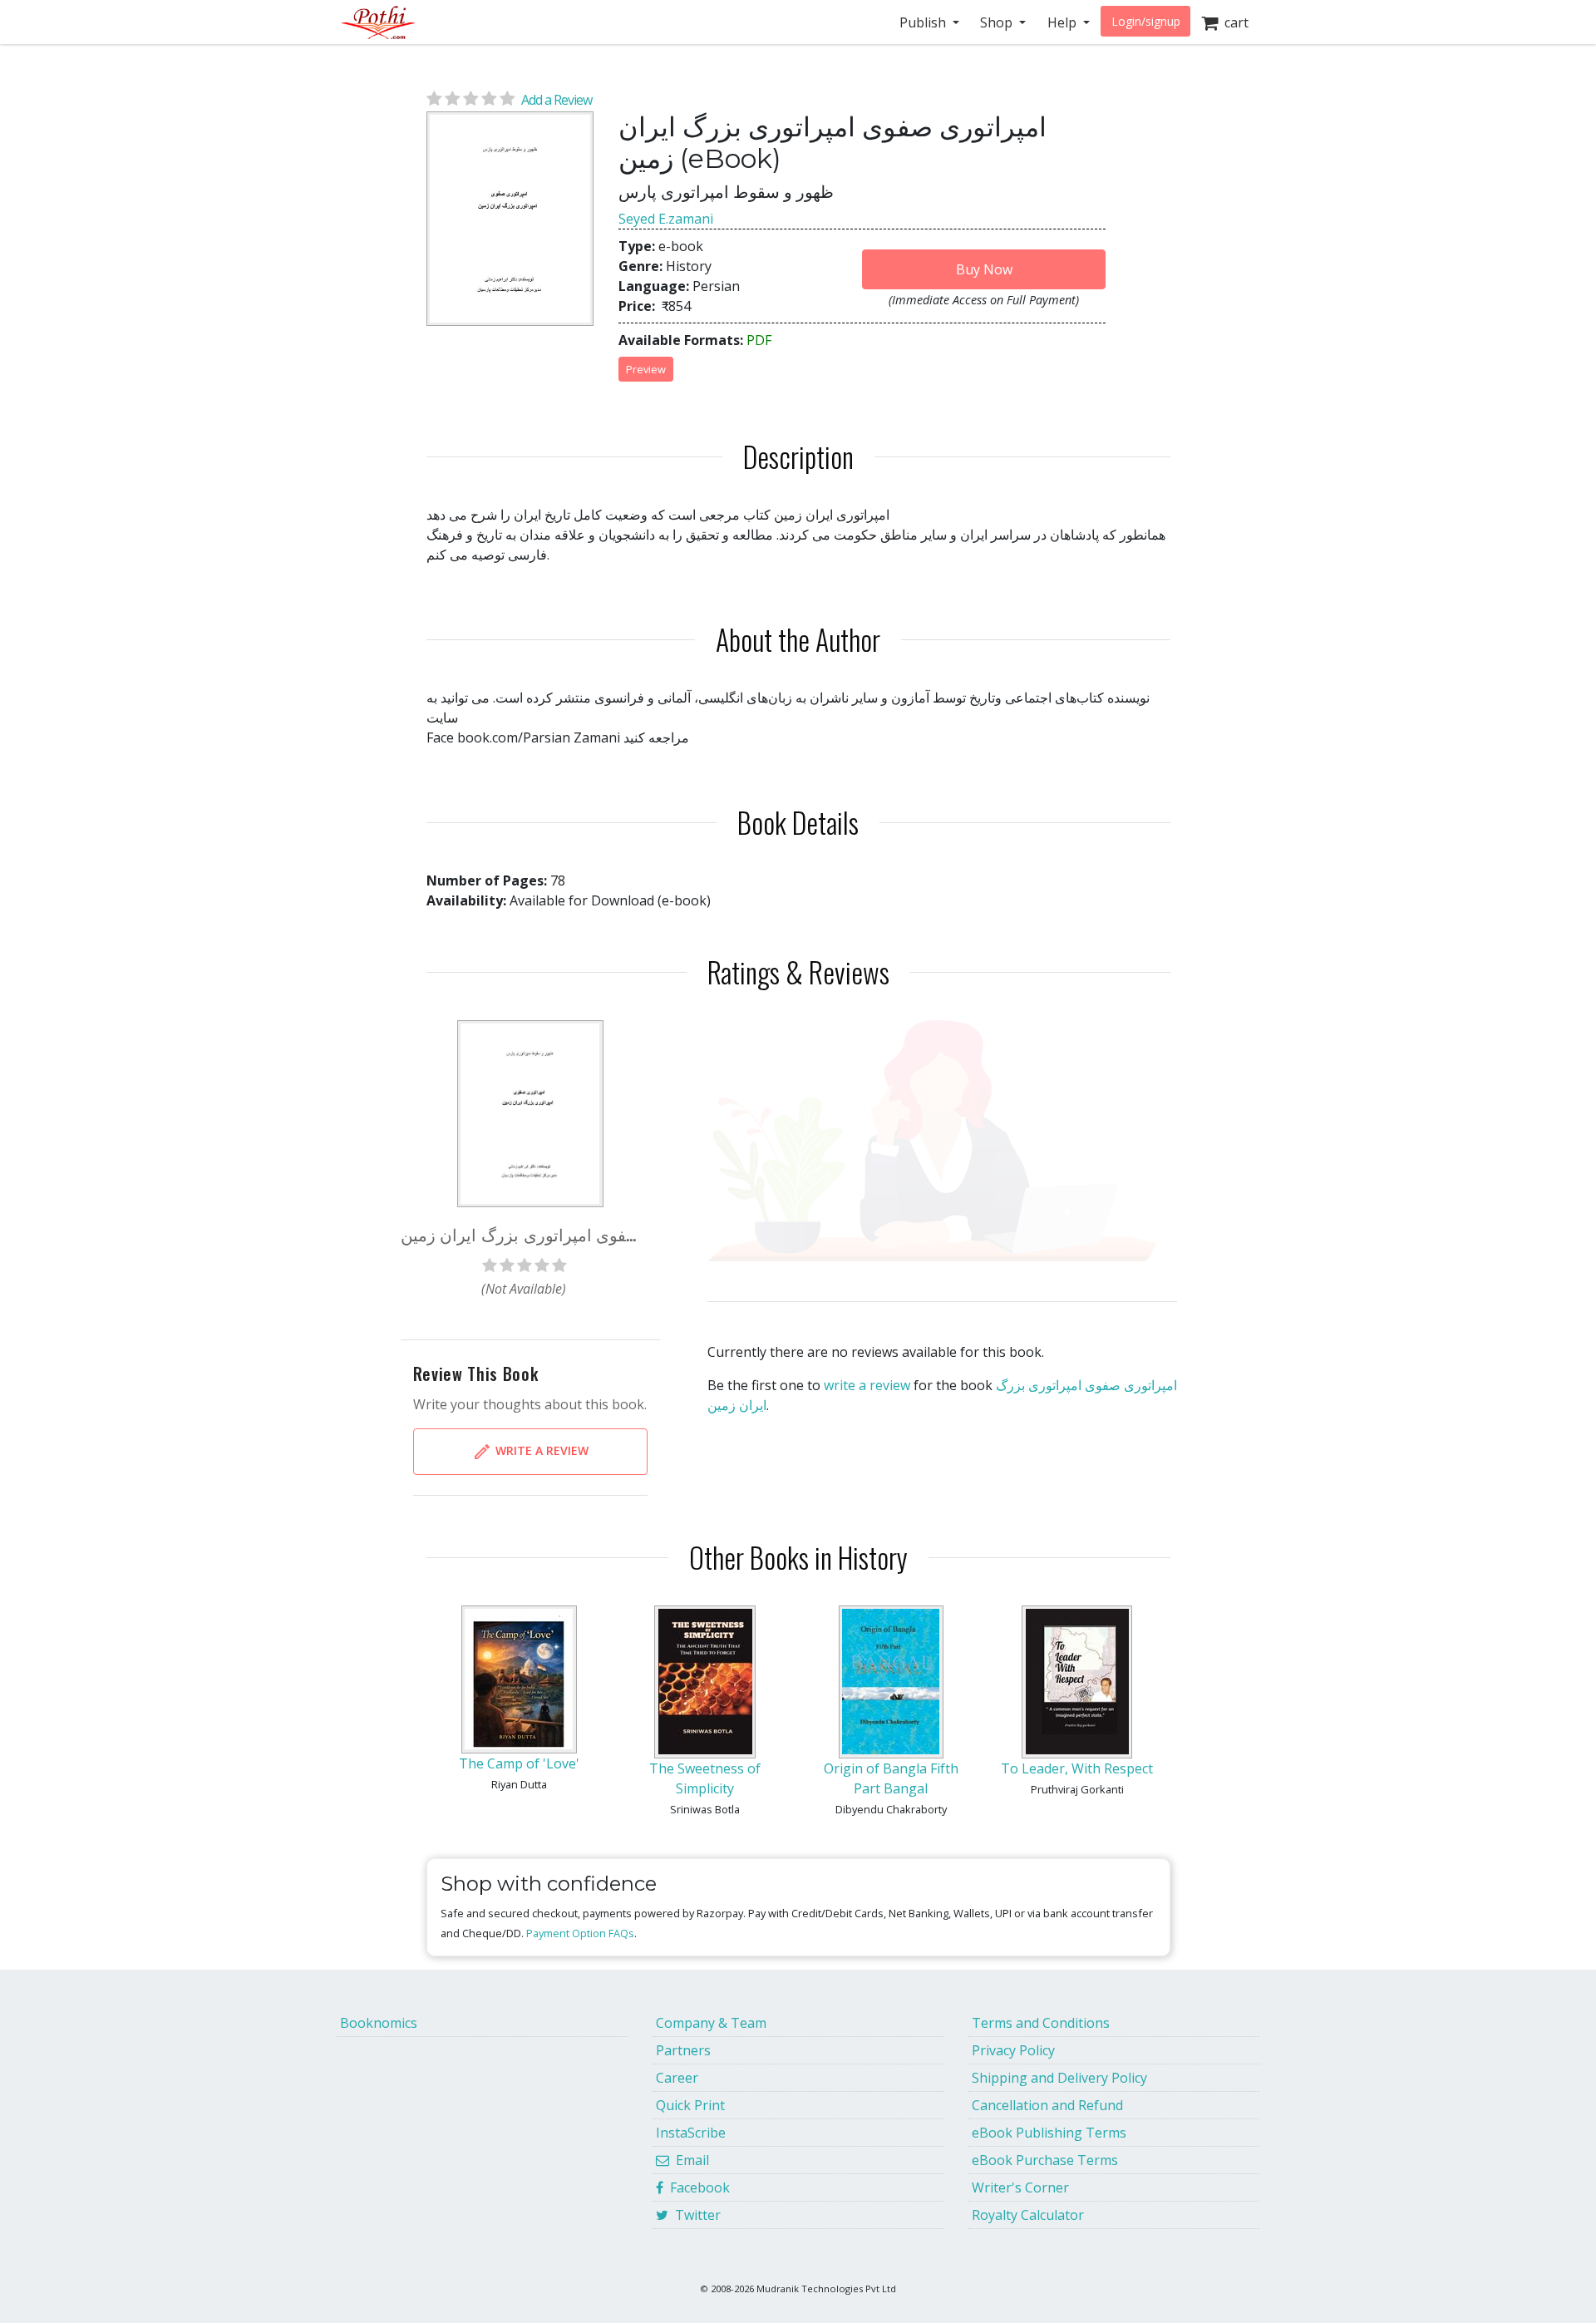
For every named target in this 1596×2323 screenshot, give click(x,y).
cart (1233, 22)
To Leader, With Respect (1077, 1768)
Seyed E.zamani (666, 219)
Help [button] (1064, 22)
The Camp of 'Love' (519, 1763)
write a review (867, 1385)
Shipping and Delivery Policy (1059, 2078)
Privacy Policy (1013, 2050)
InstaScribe (691, 2133)
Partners (683, 2050)
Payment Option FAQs (580, 1933)
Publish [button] (924, 22)
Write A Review (540, 1450)
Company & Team (711, 2023)
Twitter (695, 2215)
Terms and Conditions (1041, 2023)
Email (689, 2160)
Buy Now (984, 269)
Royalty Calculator (1028, 2215)
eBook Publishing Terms (1049, 2133)
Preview (646, 369)
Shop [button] (998, 22)
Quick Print (690, 2105)
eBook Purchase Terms (1045, 2160)
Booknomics (379, 2023)
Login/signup (1146, 21)
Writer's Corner (1020, 2187)
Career (677, 2078)
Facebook (697, 2187)
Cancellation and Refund (1047, 2105)
